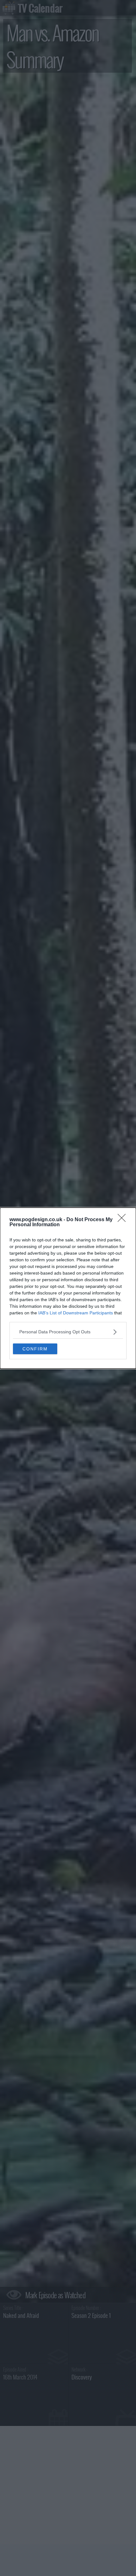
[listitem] (68, 1332)
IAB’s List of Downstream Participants (76, 1313)
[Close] (124, 1220)
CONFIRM (35, 1349)
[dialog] (68, 1288)
